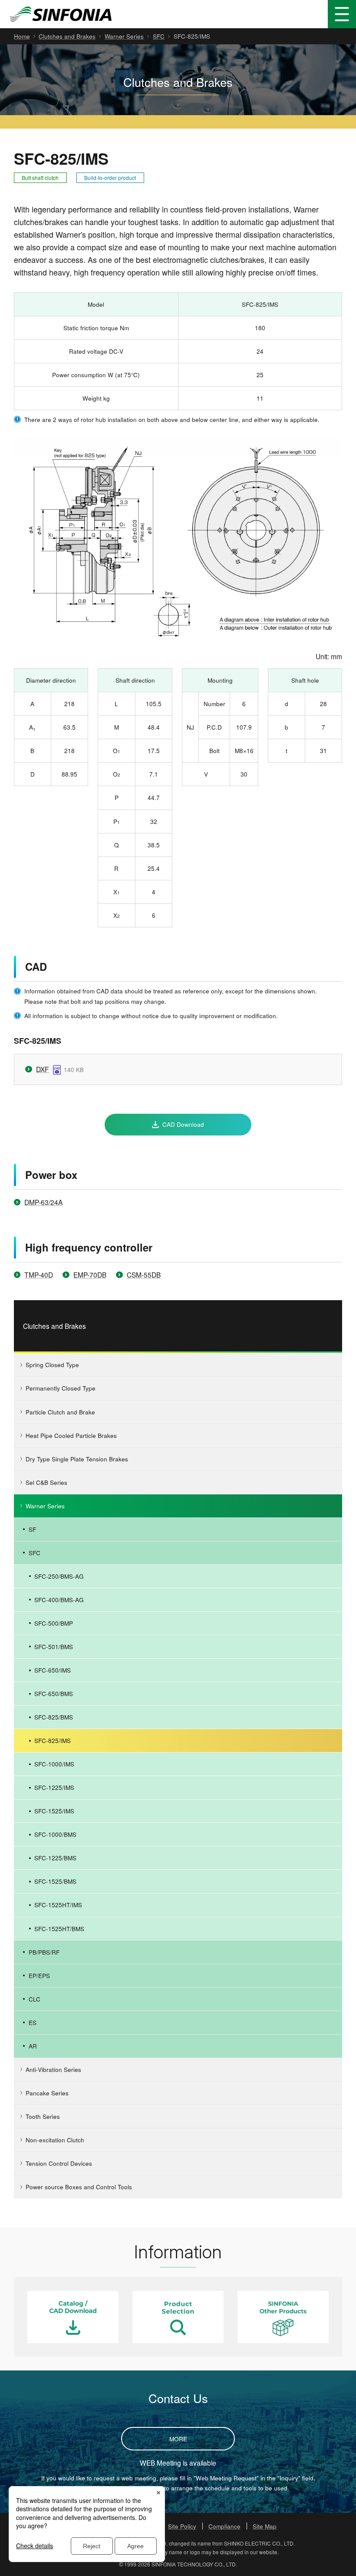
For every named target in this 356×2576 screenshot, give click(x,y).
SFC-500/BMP (54, 1623)
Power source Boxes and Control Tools (79, 2187)
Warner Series (124, 36)
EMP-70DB (90, 1275)
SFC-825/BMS (54, 1717)
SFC (159, 36)
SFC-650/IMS (53, 1670)
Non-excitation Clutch (55, 2140)
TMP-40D (39, 1275)
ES (33, 2022)
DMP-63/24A (43, 1202)
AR (33, 2046)
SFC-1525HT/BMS (59, 1929)
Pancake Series (47, 2093)
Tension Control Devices (59, 2163)
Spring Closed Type (52, 1364)
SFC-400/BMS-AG (59, 1600)
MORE (178, 2439)
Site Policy (182, 2526)
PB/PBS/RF (44, 1952)
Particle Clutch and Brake (60, 1412)
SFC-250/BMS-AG (59, 1576)
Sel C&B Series (46, 1482)
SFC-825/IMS (53, 1740)
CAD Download (183, 1124)
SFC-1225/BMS (55, 1858)
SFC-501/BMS (54, 1647)
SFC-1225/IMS (54, 1787)
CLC (35, 1999)
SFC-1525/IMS (54, 1811)
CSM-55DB (144, 1275)
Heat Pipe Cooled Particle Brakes (71, 1435)
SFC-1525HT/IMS (58, 1905)
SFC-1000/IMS (54, 1764)
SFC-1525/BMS (55, 1881)
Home (22, 36)
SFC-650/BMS (54, 1693)
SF (32, 1529)
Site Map (265, 2526)
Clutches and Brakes (67, 36)
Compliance (224, 2526)
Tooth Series (43, 2116)
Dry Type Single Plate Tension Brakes (77, 1459)
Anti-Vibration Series (53, 2069)
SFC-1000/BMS (55, 1834)
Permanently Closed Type (61, 1388)
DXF (43, 1069)
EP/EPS (39, 1975)
